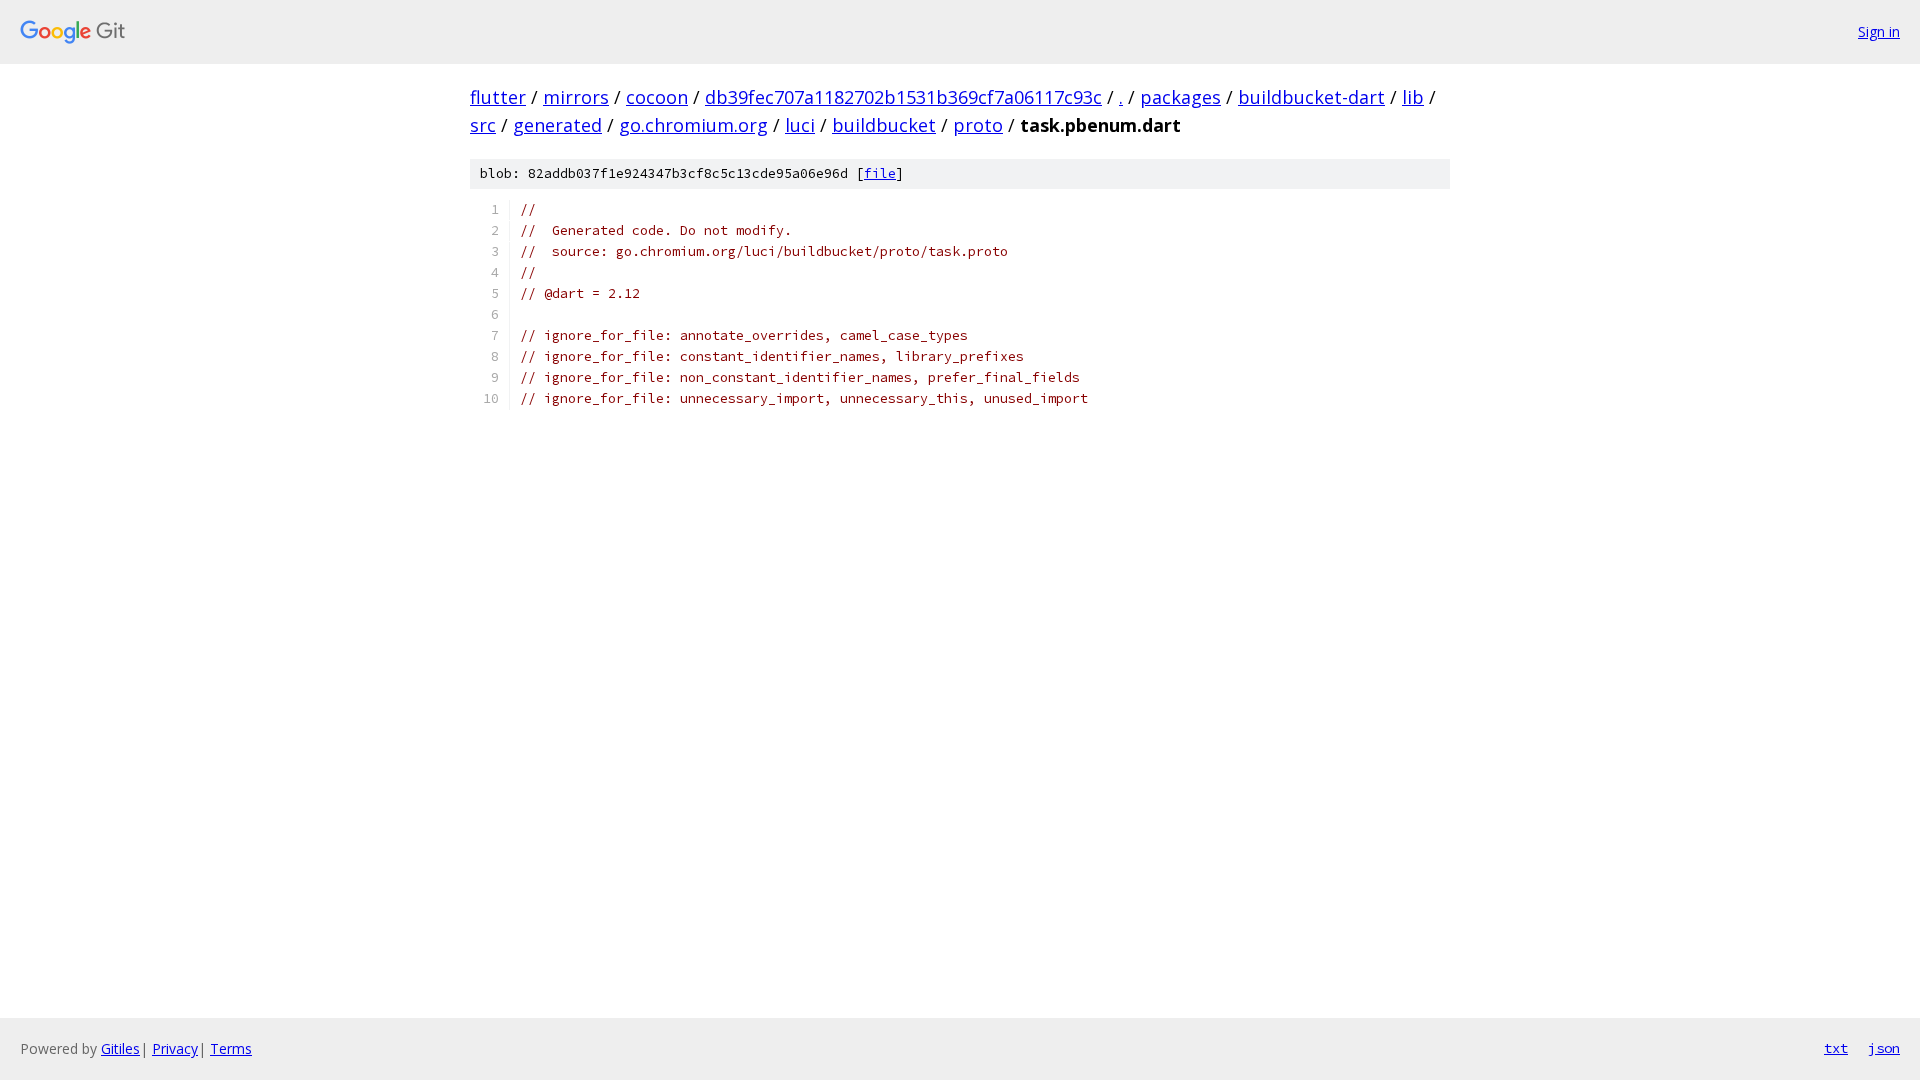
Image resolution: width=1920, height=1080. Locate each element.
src (483, 125)
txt (1836, 1048)
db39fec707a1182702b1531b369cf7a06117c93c (903, 97)
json (1884, 1048)
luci (800, 125)
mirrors (576, 97)
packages (1180, 97)
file (880, 173)
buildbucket (884, 125)
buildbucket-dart (1311, 97)
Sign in (1879, 31)
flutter (498, 97)
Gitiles (120, 1048)
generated (557, 125)
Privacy (175, 1048)
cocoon (657, 97)
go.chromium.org (693, 125)
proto (978, 125)
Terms (231, 1048)
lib (1413, 97)
